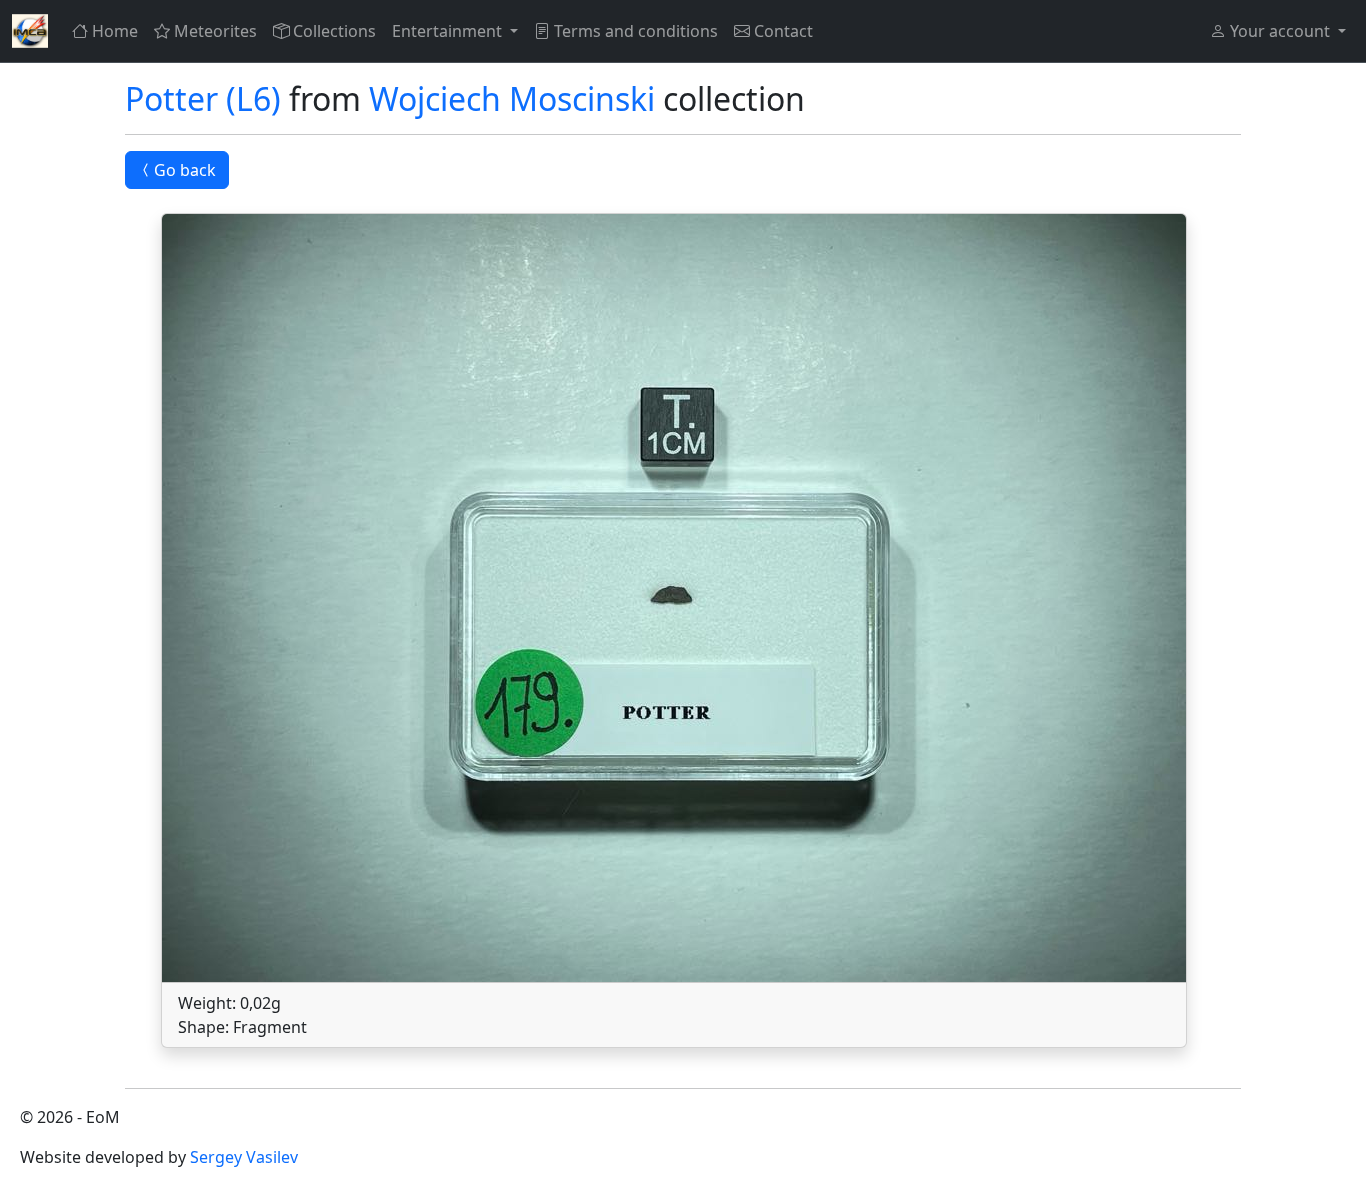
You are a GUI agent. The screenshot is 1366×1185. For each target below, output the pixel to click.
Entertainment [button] (449, 31)
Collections (334, 31)
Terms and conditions (636, 31)
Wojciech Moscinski (512, 98)
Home (115, 31)
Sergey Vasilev (244, 1157)
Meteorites (215, 31)
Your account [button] (1280, 31)
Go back (185, 170)
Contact (783, 31)
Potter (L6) (203, 98)
